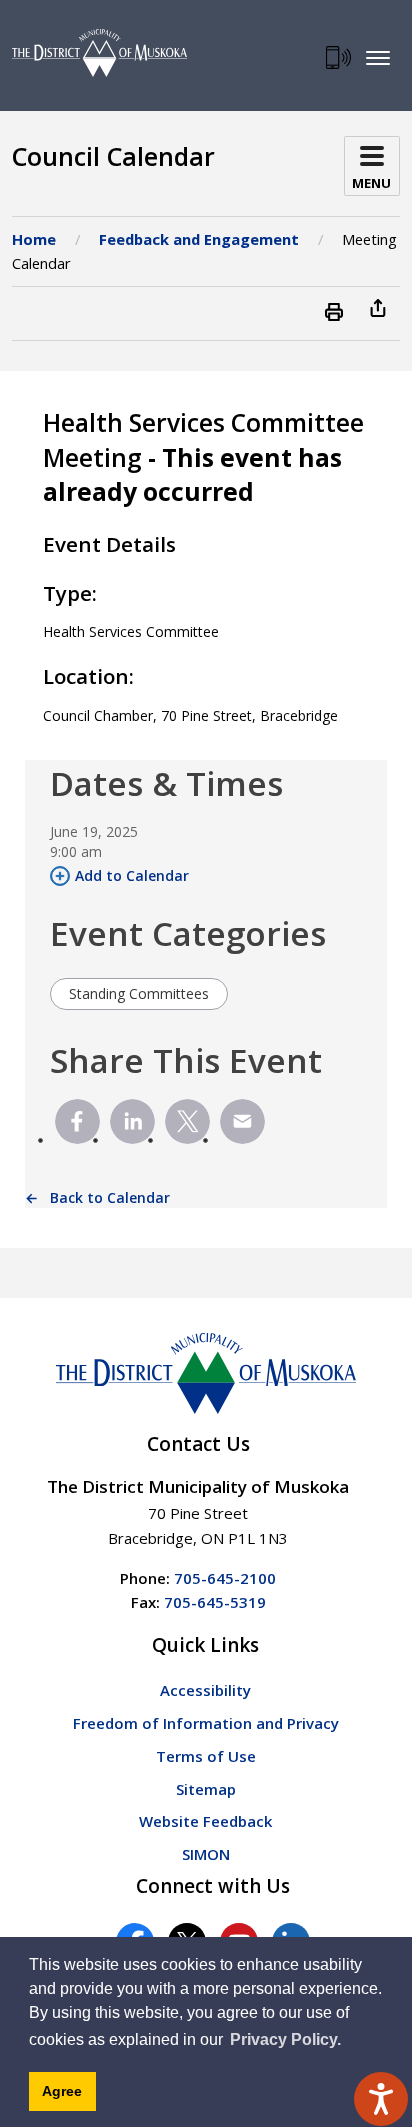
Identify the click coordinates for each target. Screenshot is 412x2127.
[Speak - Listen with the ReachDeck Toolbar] (381, 2099)
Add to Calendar (132, 875)
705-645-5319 (215, 1602)
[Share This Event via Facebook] (77, 1121)
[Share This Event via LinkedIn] (132, 1121)
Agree (62, 2091)
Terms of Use (206, 1756)
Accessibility (205, 1690)
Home (34, 239)
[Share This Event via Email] (242, 1121)
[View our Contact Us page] (338, 57)
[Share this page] (378, 307)
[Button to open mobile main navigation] (378, 57)
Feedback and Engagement (199, 239)
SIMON (206, 1854)
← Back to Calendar (97, 1197)
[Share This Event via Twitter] (187, 1121)
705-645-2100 (225, 1578)
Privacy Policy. (285, 2039)
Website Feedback (205, 1821)
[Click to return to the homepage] (99, 53)
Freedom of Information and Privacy (206, 1723)
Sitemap (206, 1789)
